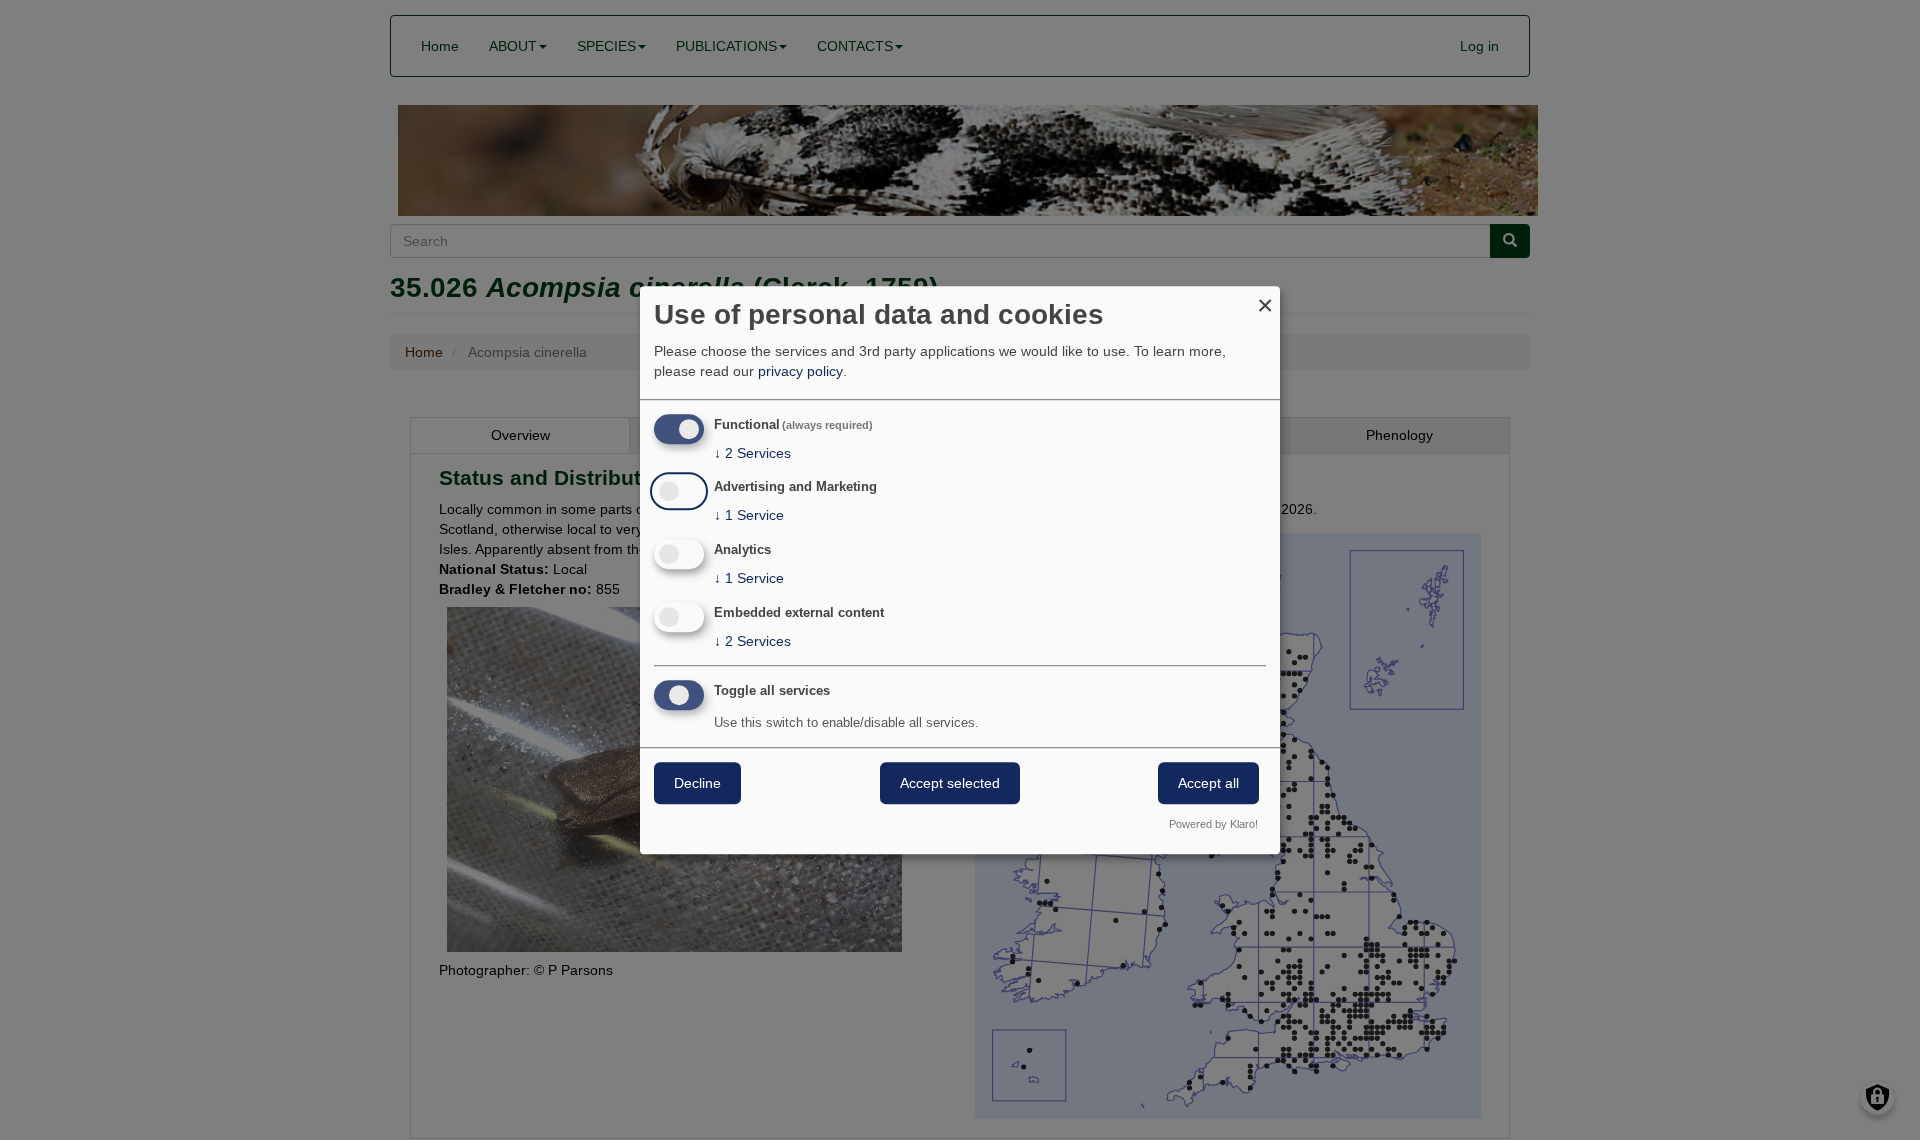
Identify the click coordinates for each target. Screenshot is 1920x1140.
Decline (697, 783)
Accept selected (950, 783)
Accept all (1208, 783)
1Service (749, 516)
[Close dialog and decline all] (1265, 298)
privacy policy (800, 371)
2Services (752, 453)
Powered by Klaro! (1213, 824)
